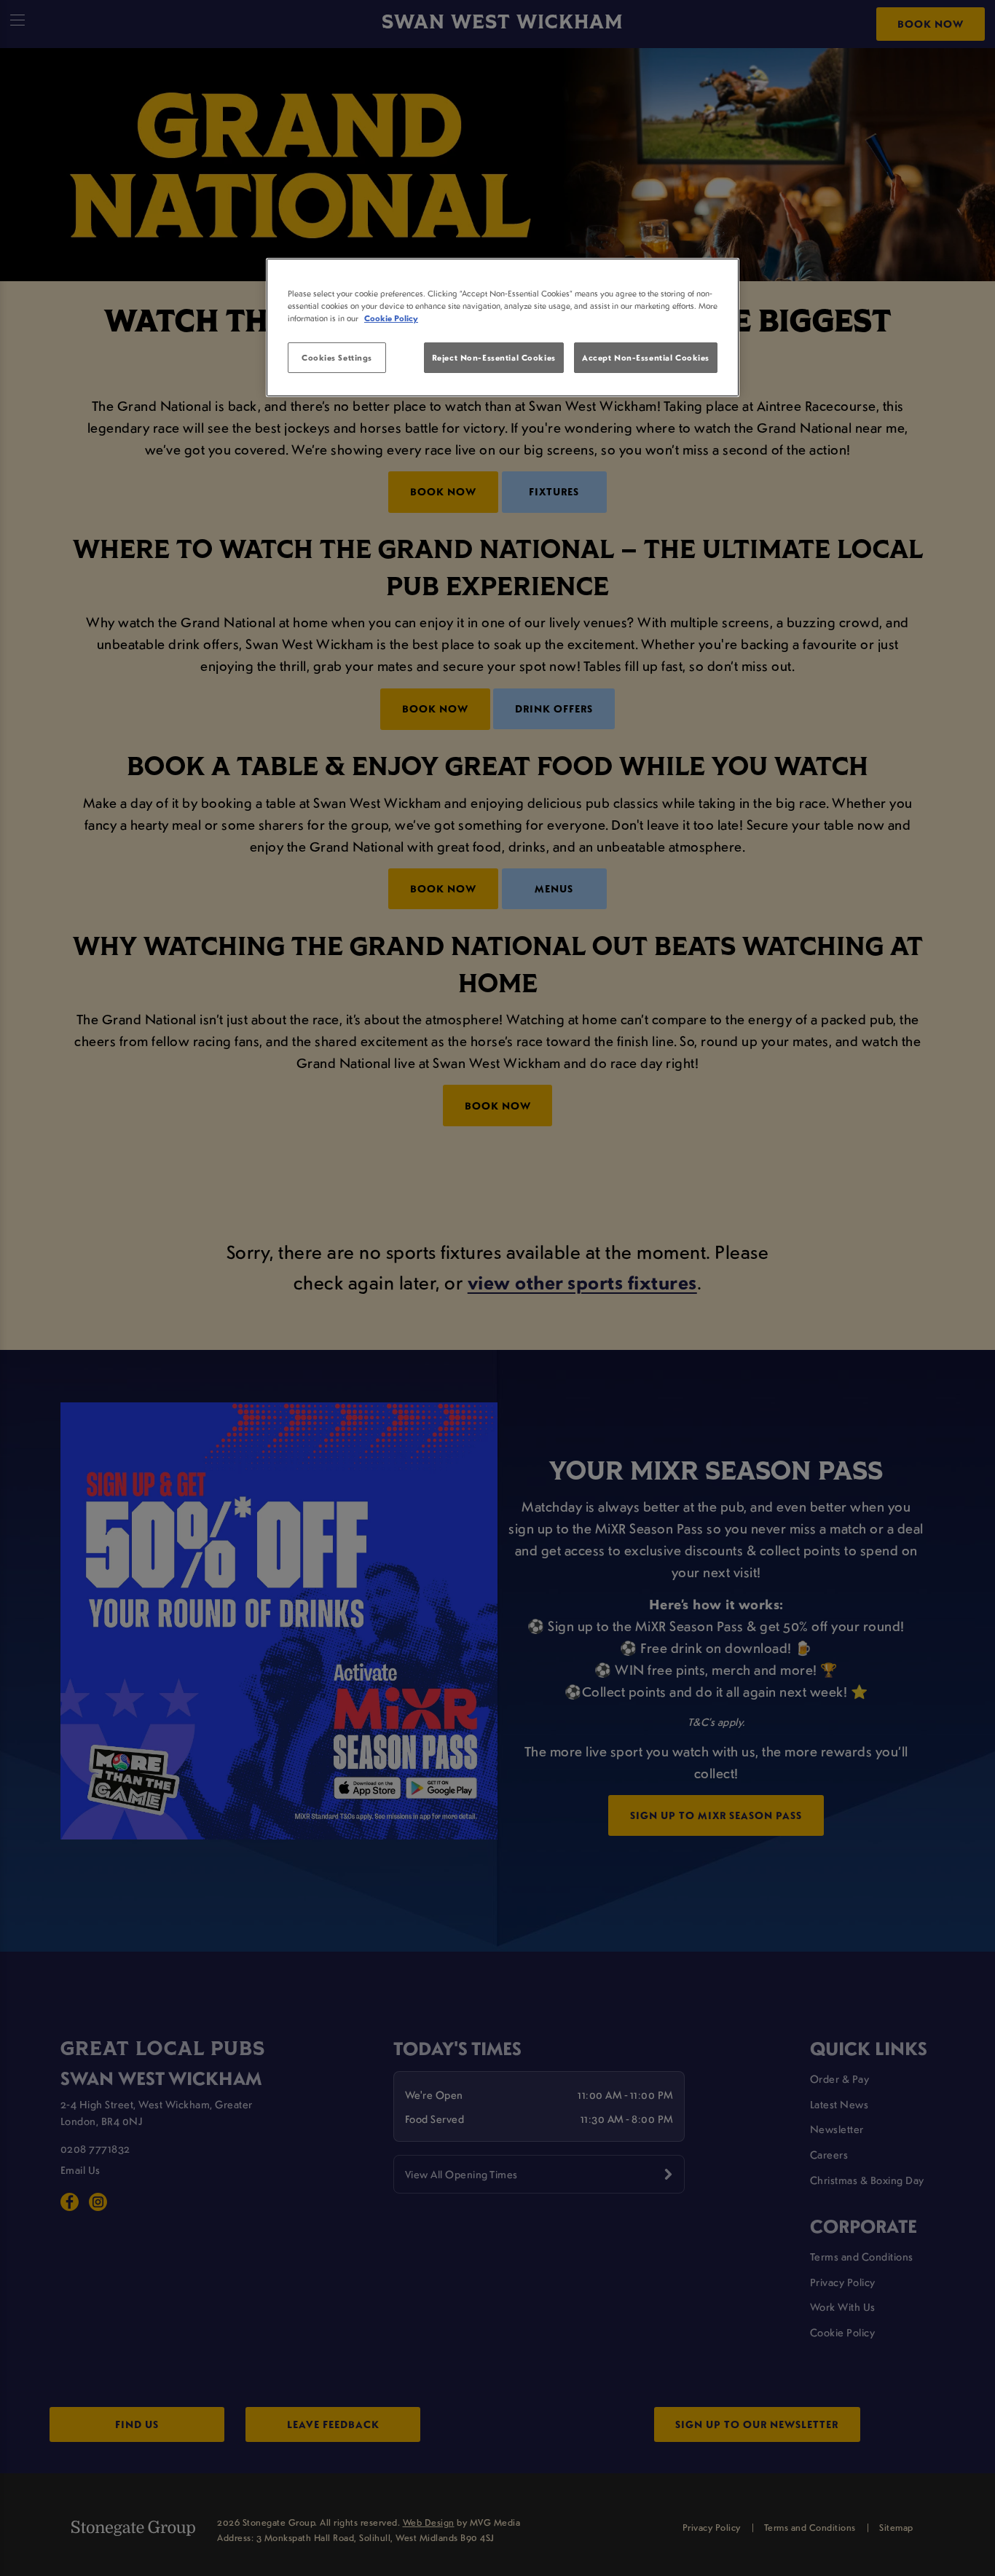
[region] (503, 328)
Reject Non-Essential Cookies (494, 357)
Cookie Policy (391, 318)
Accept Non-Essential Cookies (646, 357)
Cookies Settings (337, 357)
